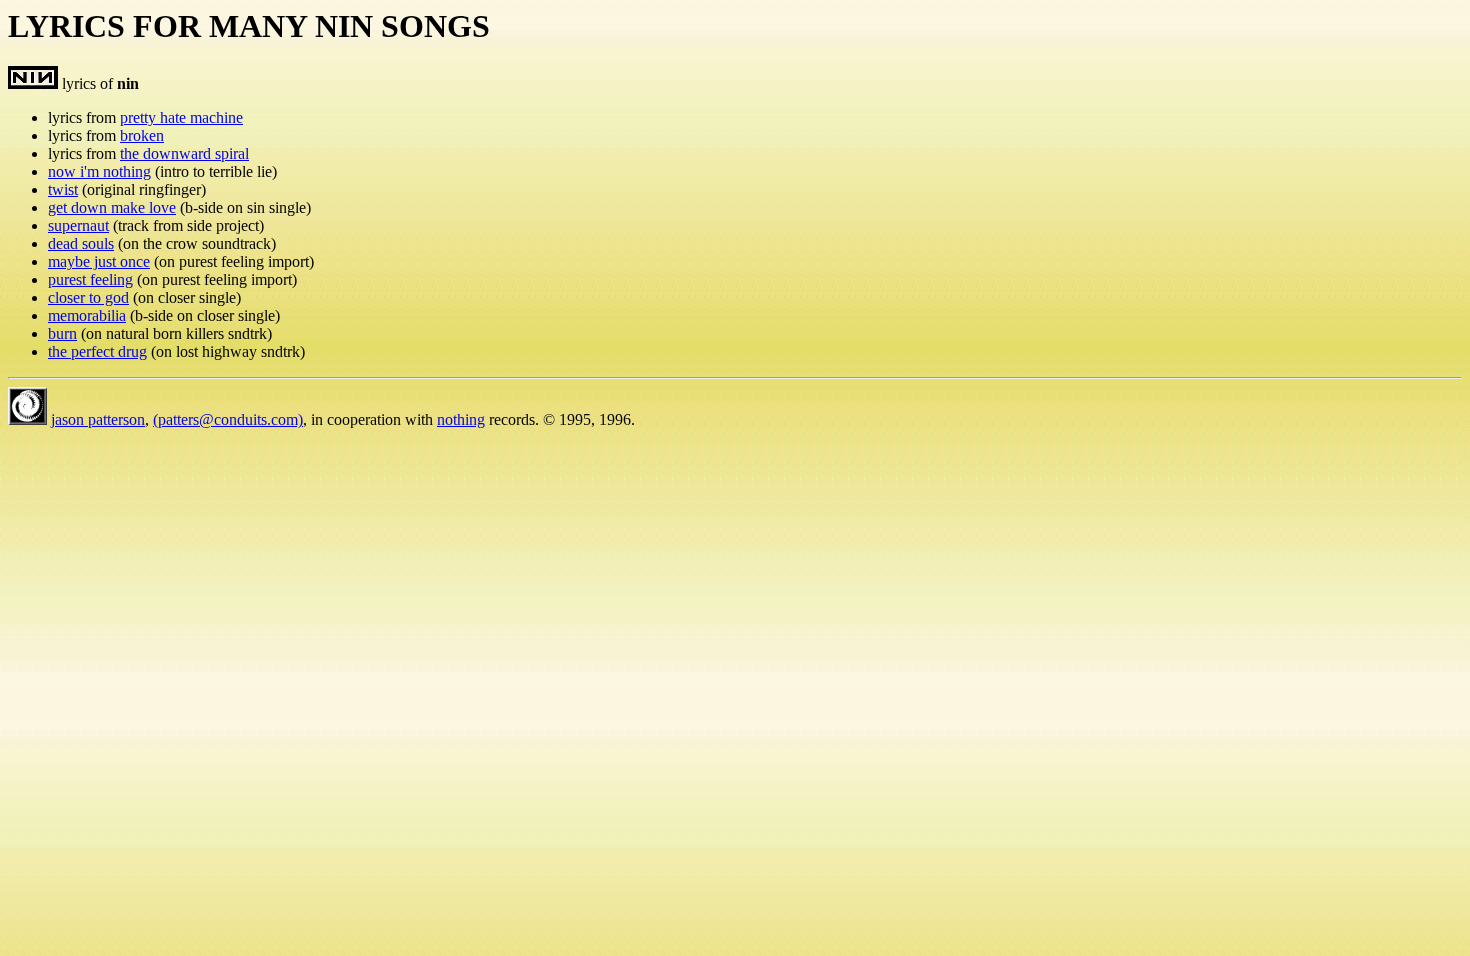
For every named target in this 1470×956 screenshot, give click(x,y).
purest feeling (90, 279)
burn (62, 333)
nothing (461, 419)
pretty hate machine (181, 117)
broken (142, 135)
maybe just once (99, 261)
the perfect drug (97, 351)
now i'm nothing (99, 171)
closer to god (88, 297)
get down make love (112, 207)
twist (63, 189)
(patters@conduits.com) (228, 419)
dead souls (81, 243)
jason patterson (98, 419)
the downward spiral (184, 153)
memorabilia (87, 315)
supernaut (78, 225)
